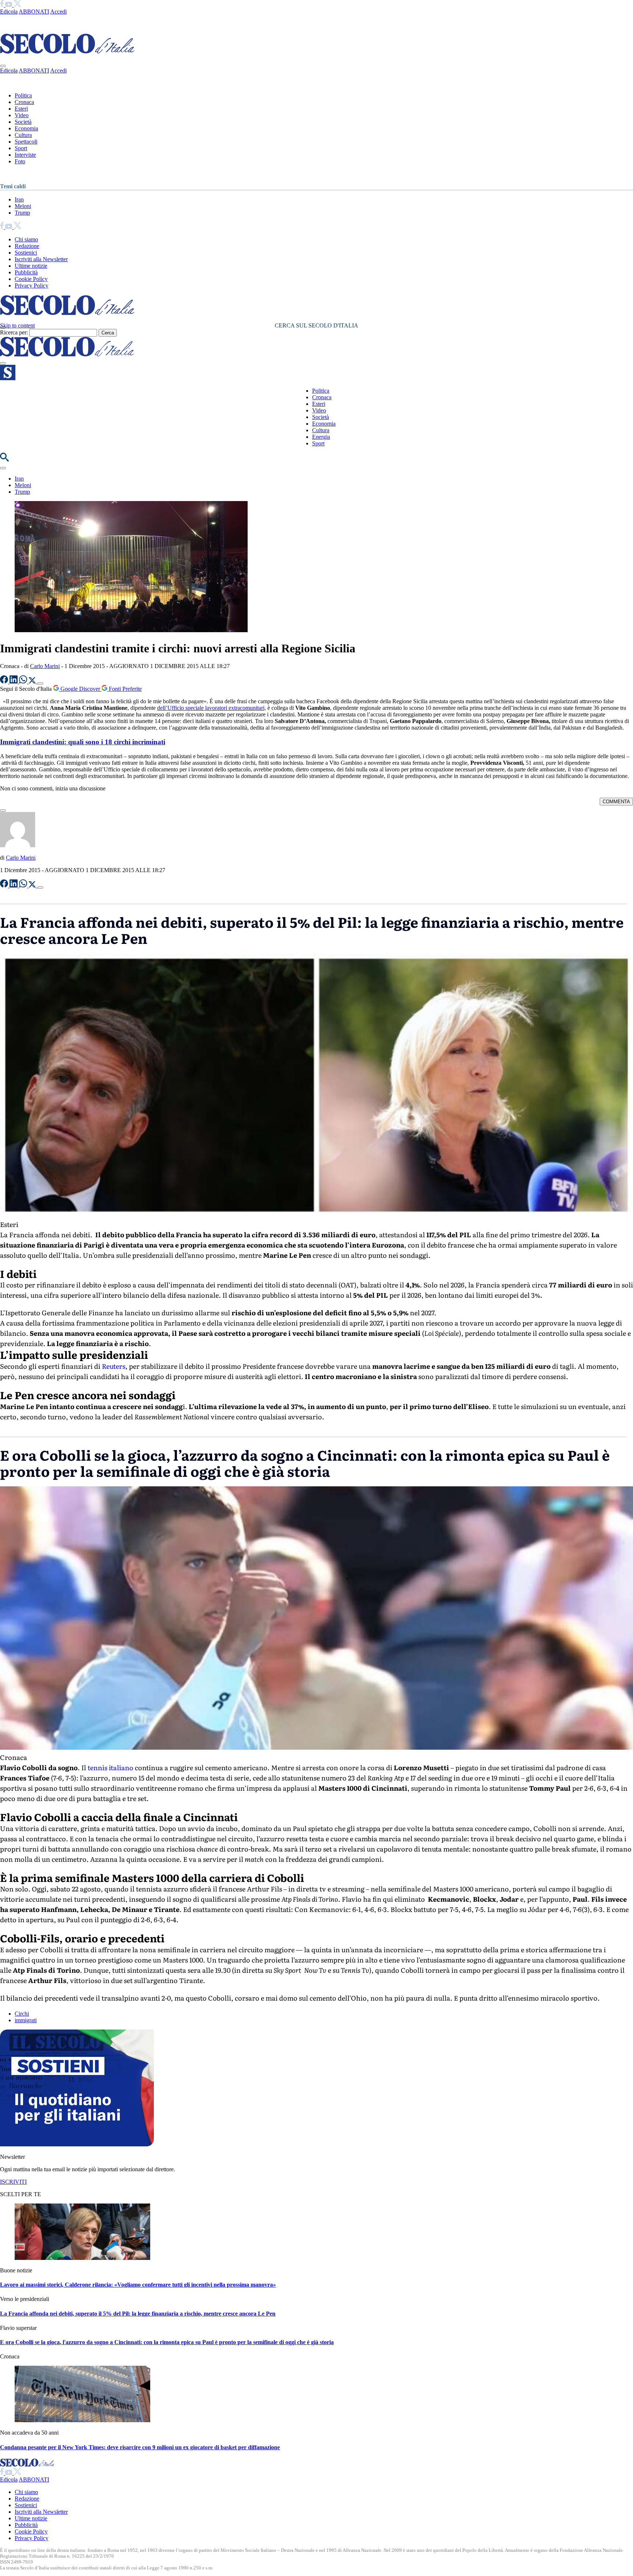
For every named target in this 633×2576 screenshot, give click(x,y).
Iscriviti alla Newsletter (41, 259)
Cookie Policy (31, 279)
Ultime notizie (31, 266)
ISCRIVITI (13, 2182)
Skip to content (17, 325)
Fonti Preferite (125, 689)
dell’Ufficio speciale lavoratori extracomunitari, (212, 708)
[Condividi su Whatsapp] (24, 681)
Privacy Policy (32, 286)
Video (22, 115)
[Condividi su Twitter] (33, 681)
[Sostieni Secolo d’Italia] (77, 2144)
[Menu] (3, 363)
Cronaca (24, 102)
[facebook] (3, 5)
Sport (21, 148)
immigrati (26, 2020)
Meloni (23, 206)
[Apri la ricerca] (4, 459)
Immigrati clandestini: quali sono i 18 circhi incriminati (83, 742)
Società (23, 122)
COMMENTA (616, 802)
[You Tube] (9, 5)
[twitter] (17, 5)
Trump (22, 213)
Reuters (114, 1366)
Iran (19, 199)
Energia (321, 437)
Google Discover (80, 689)
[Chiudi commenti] (3, 811)
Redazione (27, 246)
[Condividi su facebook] (5, 681)
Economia (26, 128)
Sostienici (26, 253)
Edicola (9, 12)
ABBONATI (34, 12)
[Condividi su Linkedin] (14, 681)
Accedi (58, 12)
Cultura (23, 135)
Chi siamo (26, 239)
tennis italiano (110, 1767)
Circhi (22, 2014)
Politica (23, 95)
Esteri (21, 109)
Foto (20, 161)
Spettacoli (26, 142)
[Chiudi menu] (3, 66)
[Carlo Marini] (18, 845)
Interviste (25, 155)
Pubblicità (26, 272)
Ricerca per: (14, 332)
